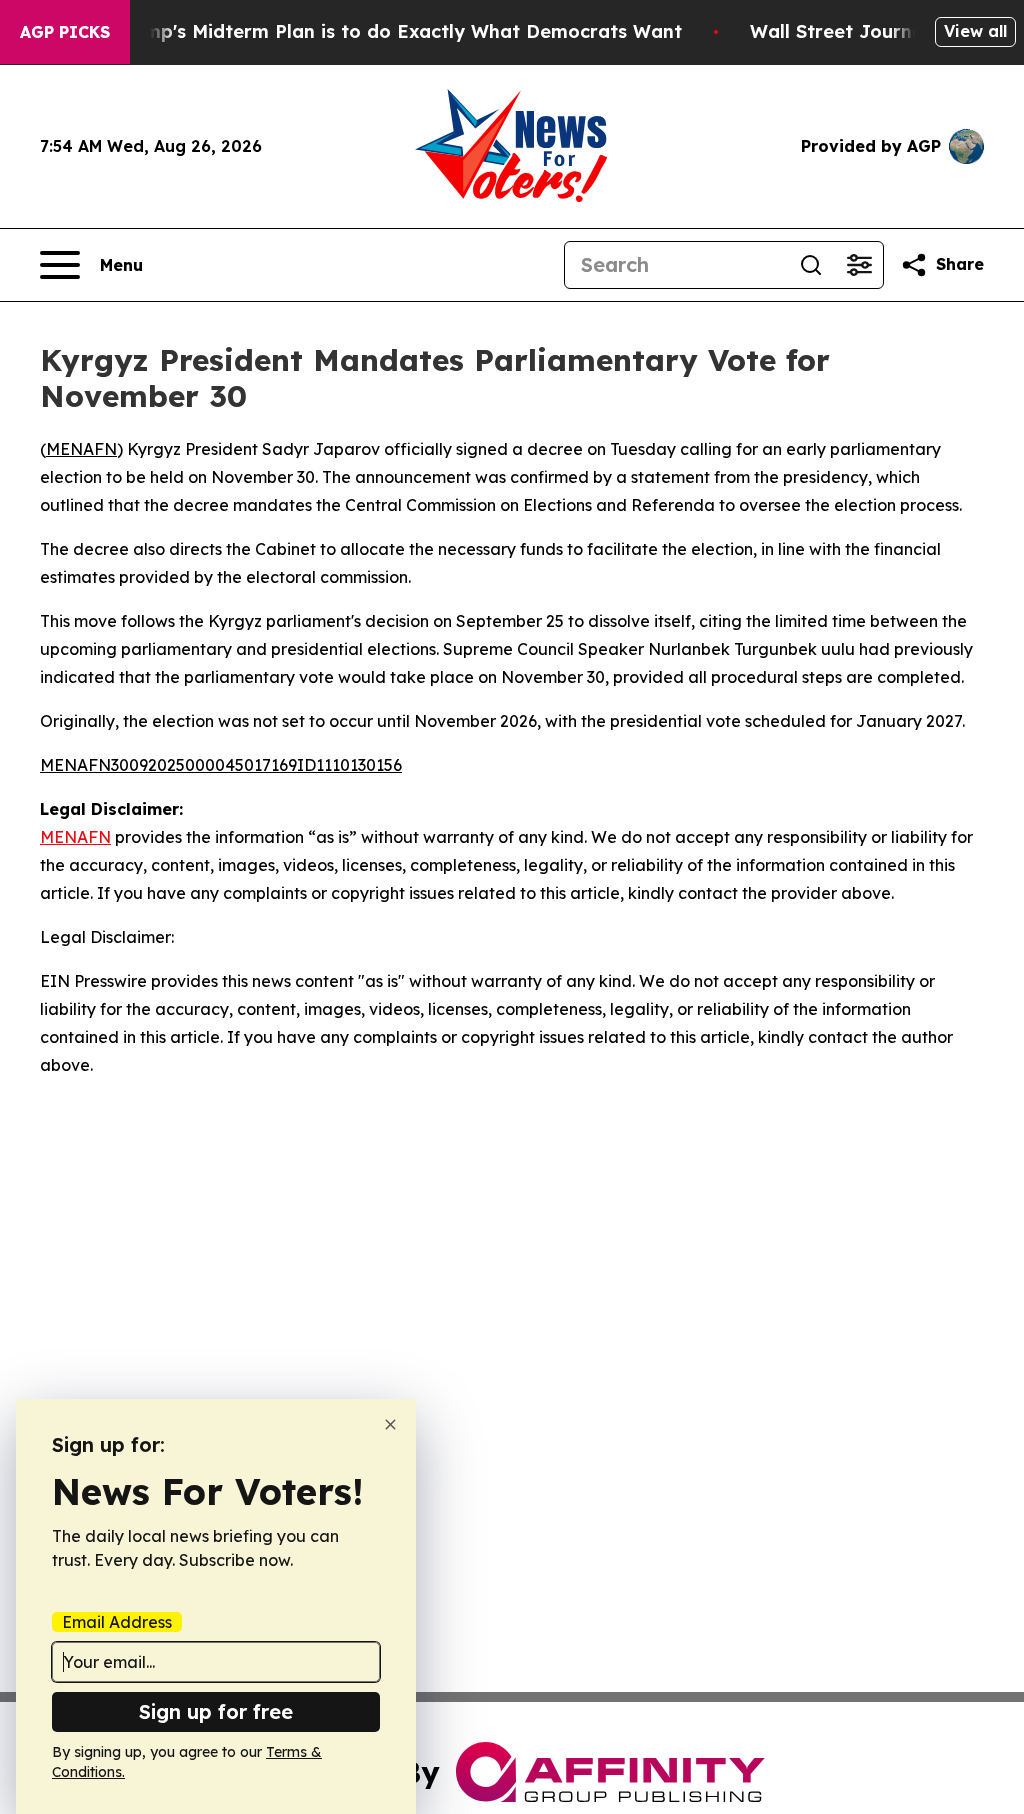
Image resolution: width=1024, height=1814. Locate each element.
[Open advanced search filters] (859, 265)
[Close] (390, 1424)
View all (975, 31)
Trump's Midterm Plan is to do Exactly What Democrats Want (398, 31)
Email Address (117, 1622)
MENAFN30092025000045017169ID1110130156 (221, 765)
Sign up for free (216, 1711)
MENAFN (81, 449)
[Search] (811, 265)
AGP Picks (65, 32)
